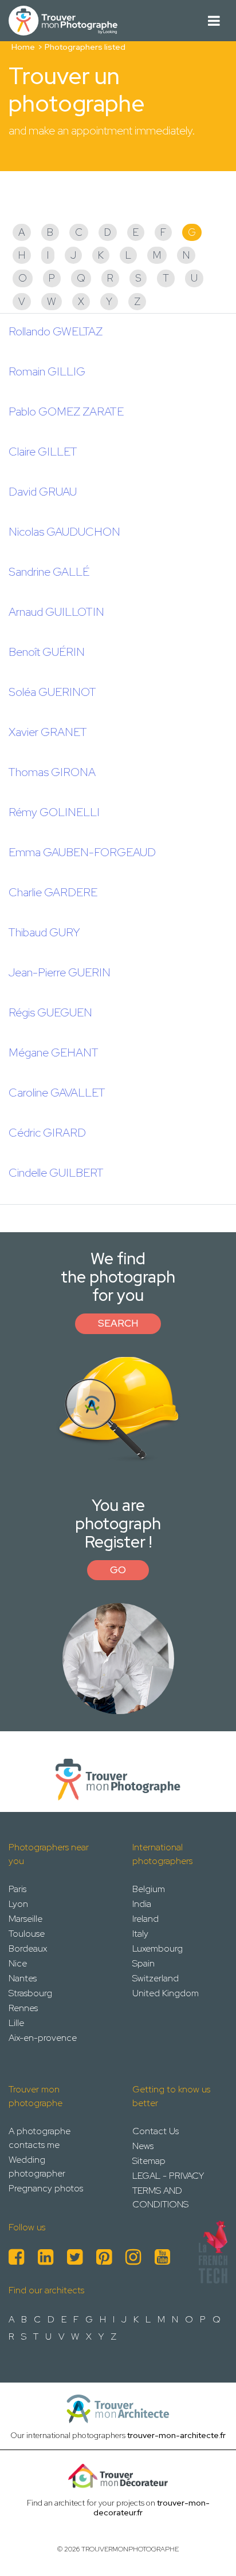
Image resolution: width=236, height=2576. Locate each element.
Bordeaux (28, 1948)
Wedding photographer (37, 2167)
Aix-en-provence (43, 2038)
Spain (143, 1963)
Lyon (18, 1904)
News (143, 2146)
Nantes (23, 1978)
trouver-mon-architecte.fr (176, 2435)
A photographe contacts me (40, 2138)
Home (23, 47)
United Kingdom (166, 1993)
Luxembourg (158, 1948)
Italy (140, 1934)
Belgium (149, 1889)
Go (118, 1570)
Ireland (145, 1919)
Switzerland (156, 1978)
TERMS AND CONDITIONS (160, 2197)
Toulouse (27, 1934)
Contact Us (156, 2131)
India (142, 1904)
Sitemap (149, 2161)
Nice (18, 1963)
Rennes (23, 2008)
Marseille (25, 1919)
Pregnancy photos (46, 2188)
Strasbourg (30, 1993)
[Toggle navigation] (214, 21)
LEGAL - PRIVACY (168, 2176)
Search (118, 1323)
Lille (16, 2023)
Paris (17, 1889)
